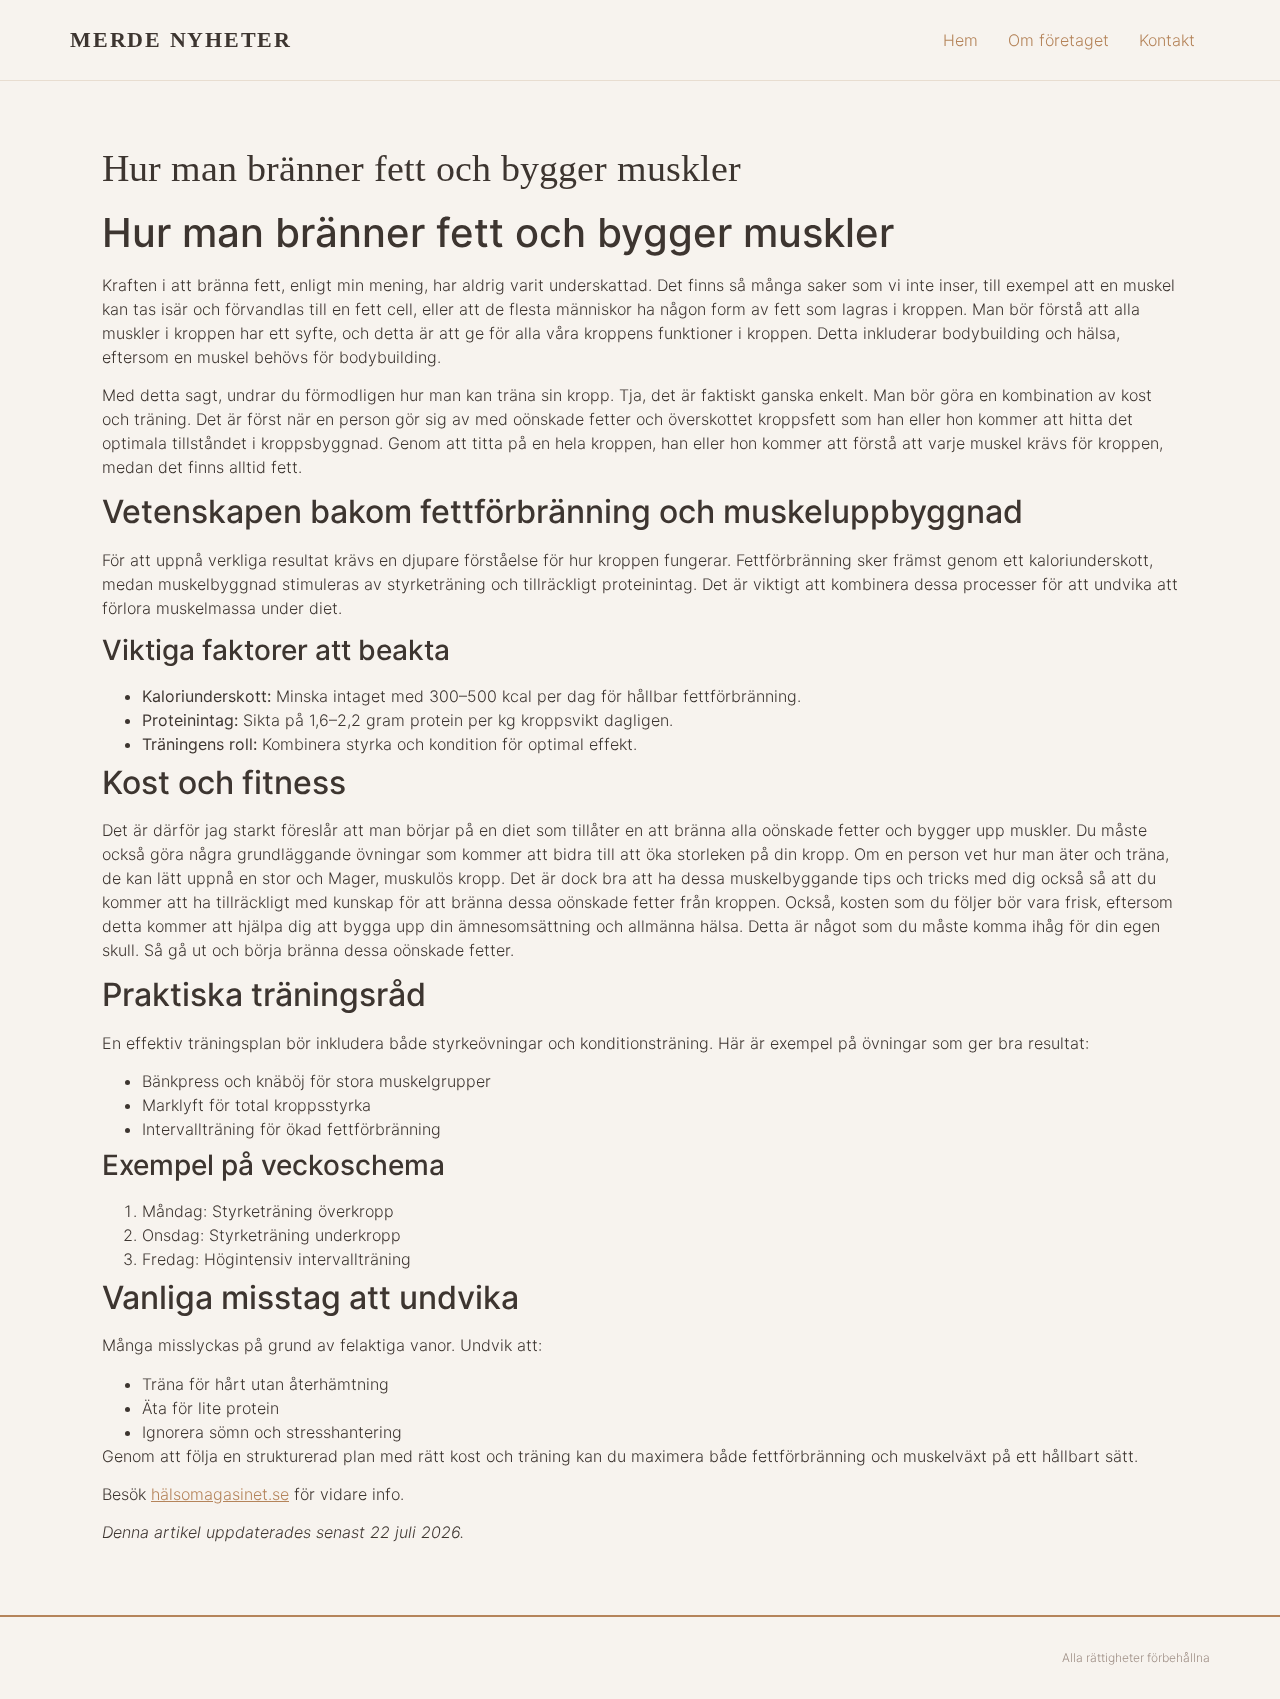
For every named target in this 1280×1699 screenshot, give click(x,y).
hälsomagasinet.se (220, 1494)
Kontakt (1167, 40)
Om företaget (1058, 40)
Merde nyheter (181, 39)
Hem (960, 40)
